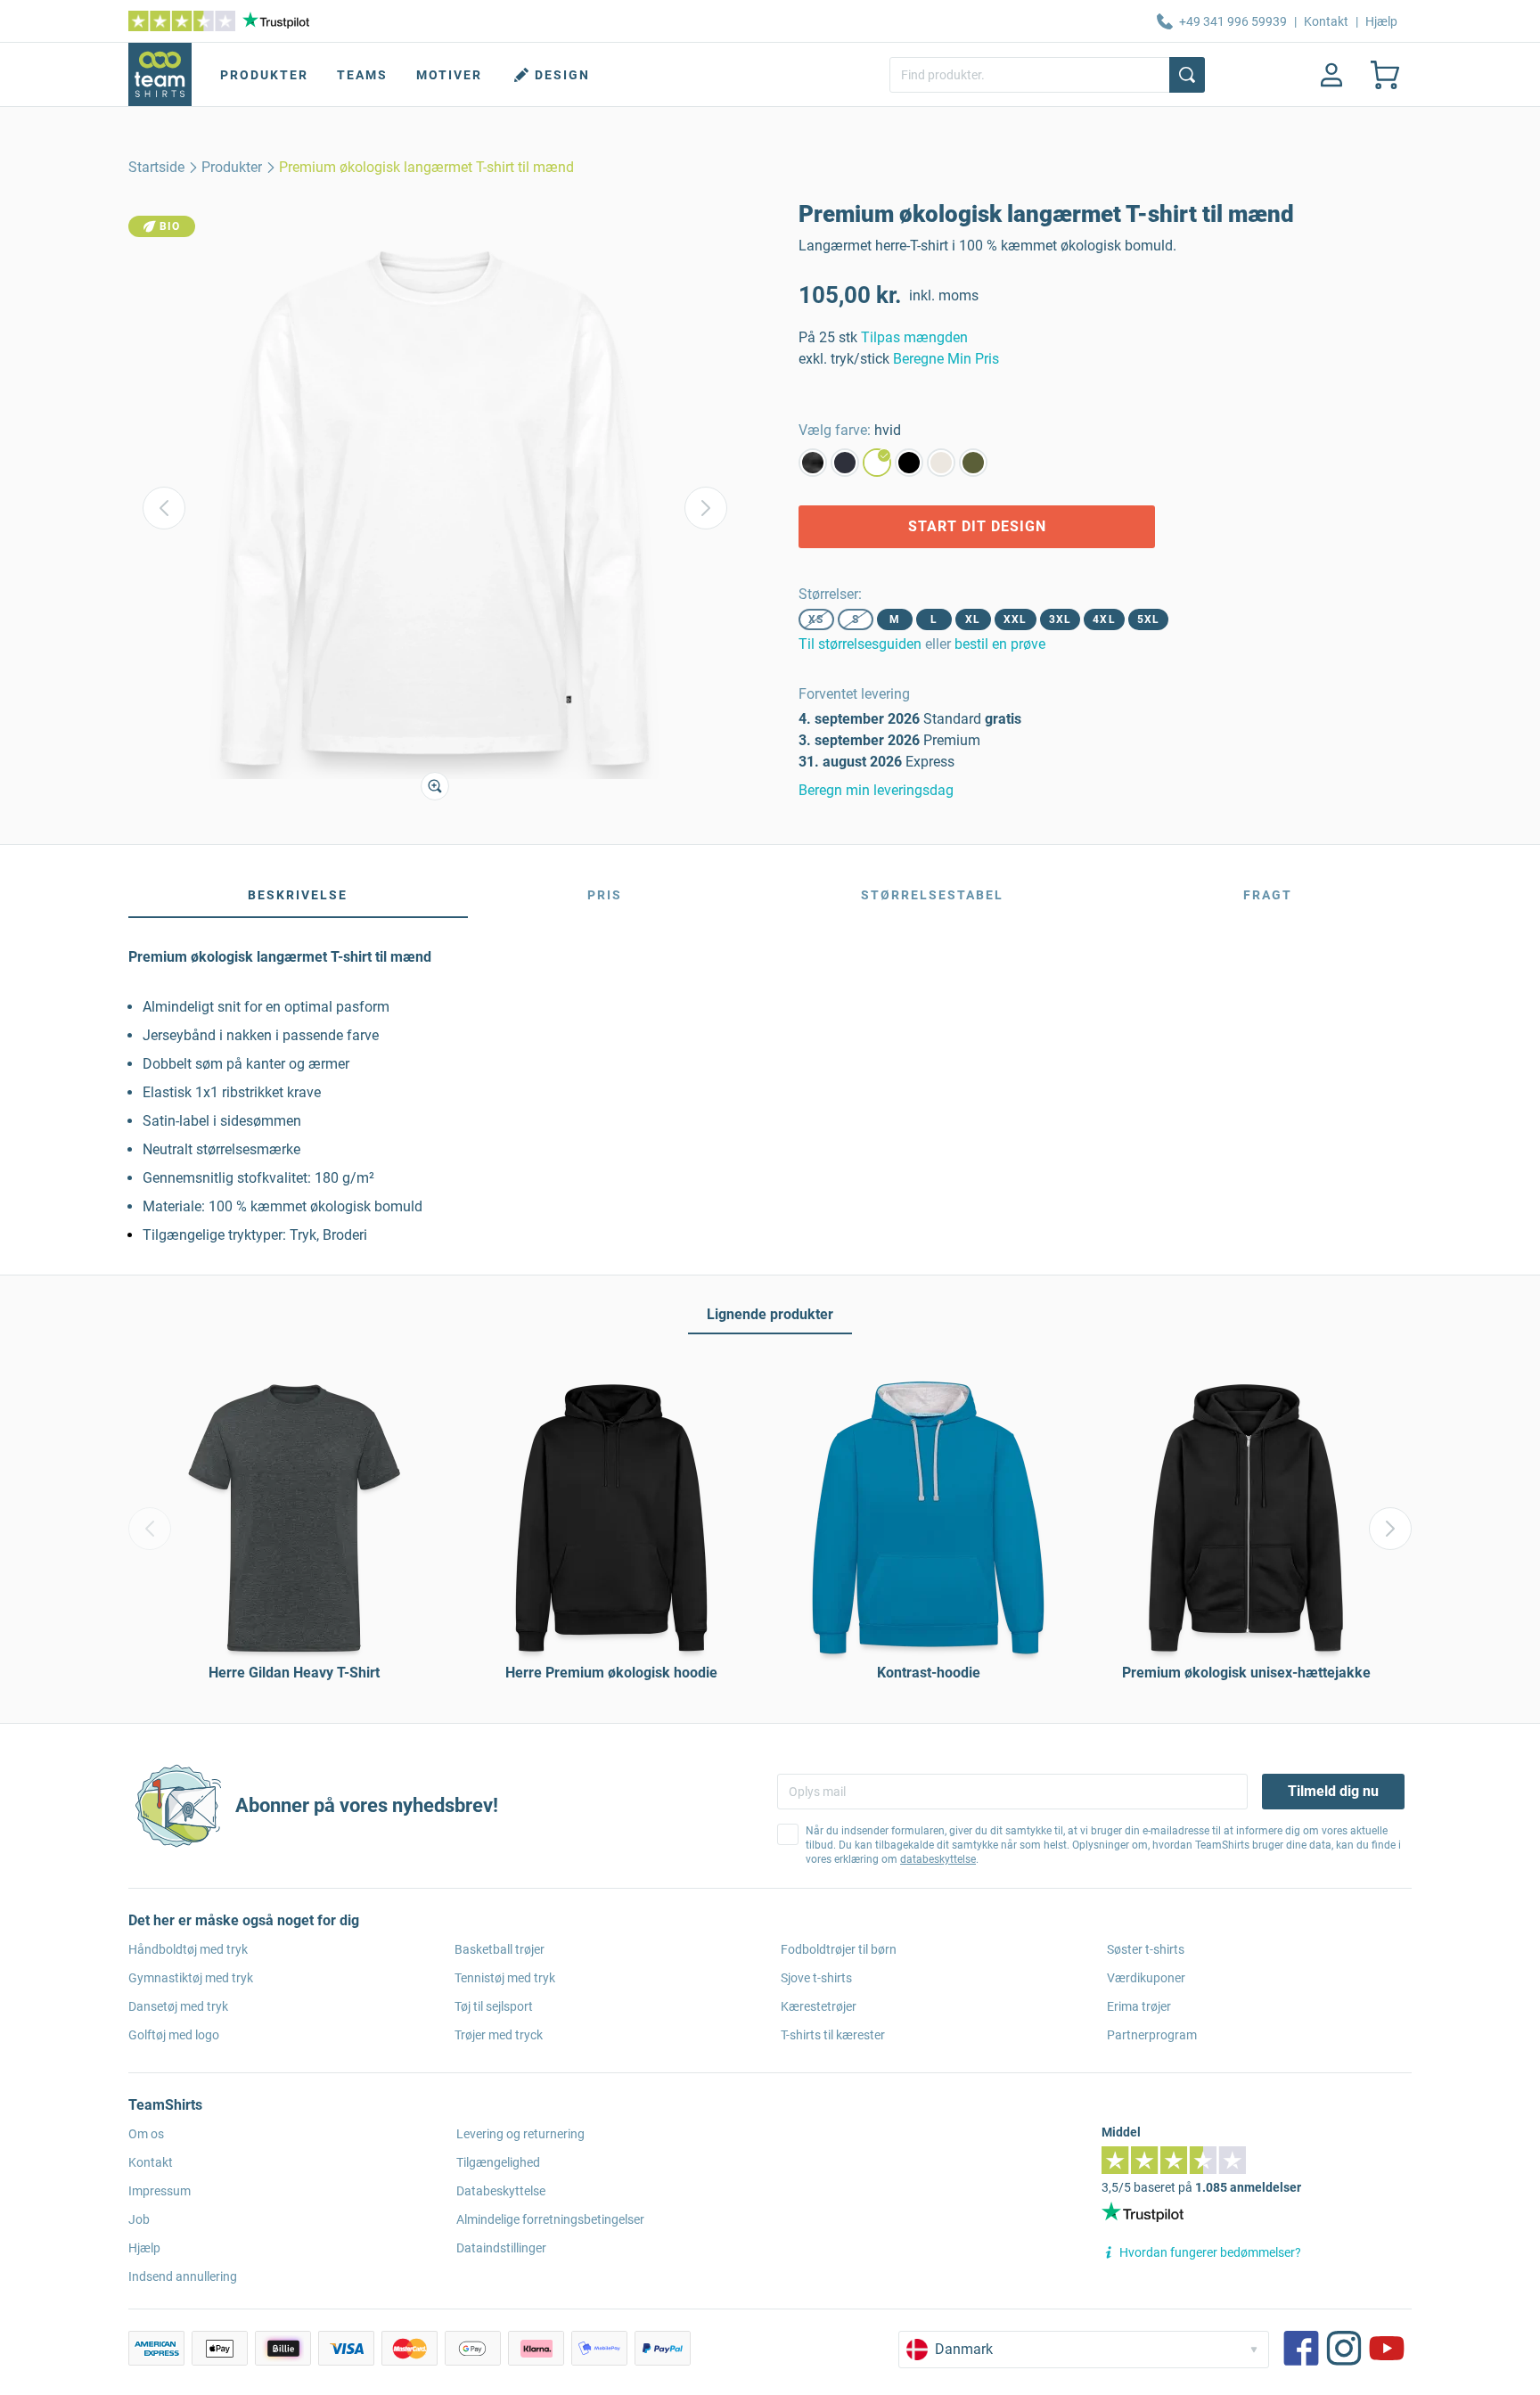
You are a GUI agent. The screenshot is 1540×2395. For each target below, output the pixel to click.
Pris (605, 895)
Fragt (1268, 895)
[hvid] (877, 463)
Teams (362, 75)
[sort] (909, 463)
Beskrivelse (298, 895)
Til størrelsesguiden (860, 644)
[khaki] (973, 463)
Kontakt (1326, 21)
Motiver (449, 75)
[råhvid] (941, 463)
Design (562, 75)
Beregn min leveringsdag (876, 790)
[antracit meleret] (813, 463)
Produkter (264, 75)
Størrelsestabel (932, 895)
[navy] (845, 463)
